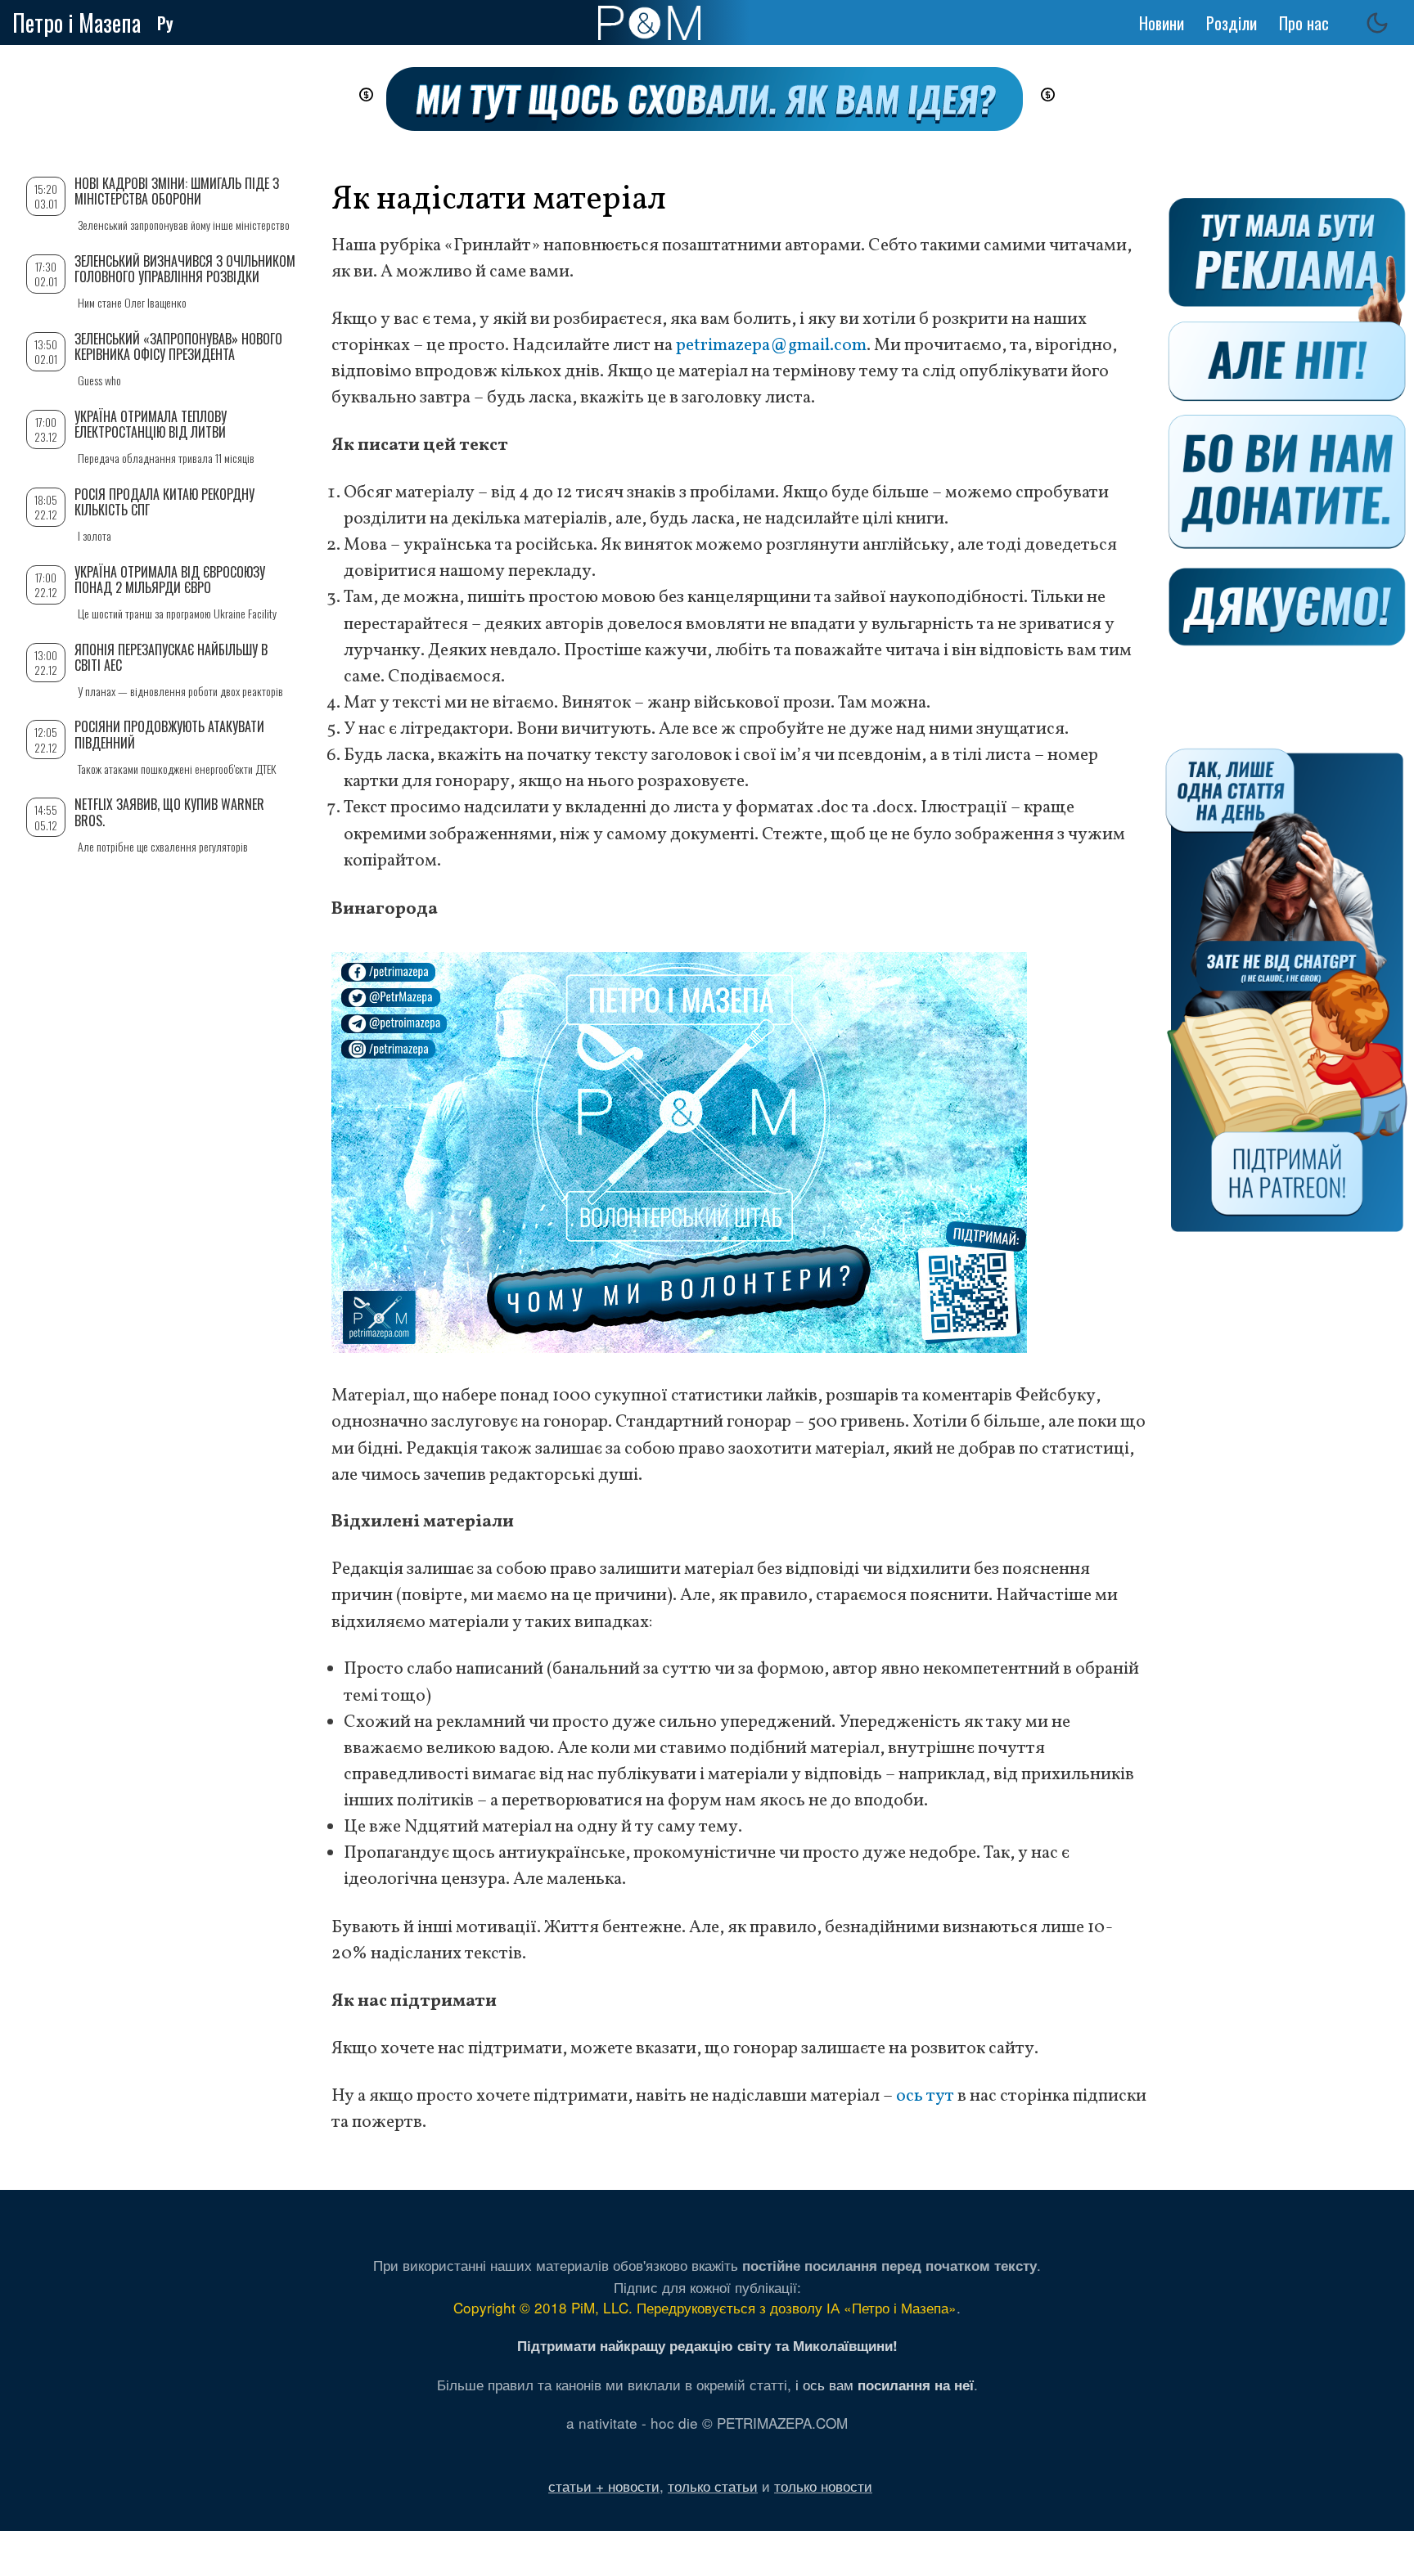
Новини (1162, 23)
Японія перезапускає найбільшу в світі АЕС (171, 657)
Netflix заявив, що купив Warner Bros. (169, 812)
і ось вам (885, 2384)
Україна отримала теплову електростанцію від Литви (151, 424)
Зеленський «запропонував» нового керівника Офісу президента (178, 346)
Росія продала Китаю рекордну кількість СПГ (164, 502)
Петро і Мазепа (77, 22)
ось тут (925, 2096)
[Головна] (649, 23)
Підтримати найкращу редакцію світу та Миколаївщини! (707, 2345)
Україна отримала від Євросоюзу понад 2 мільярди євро (170, 580)
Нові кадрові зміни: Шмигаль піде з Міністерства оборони (177, 191)
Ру (165, 23)
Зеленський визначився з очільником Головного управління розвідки (185, 269)
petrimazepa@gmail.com (771, 346)
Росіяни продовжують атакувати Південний (169, 734)
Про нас (1304, 23)
